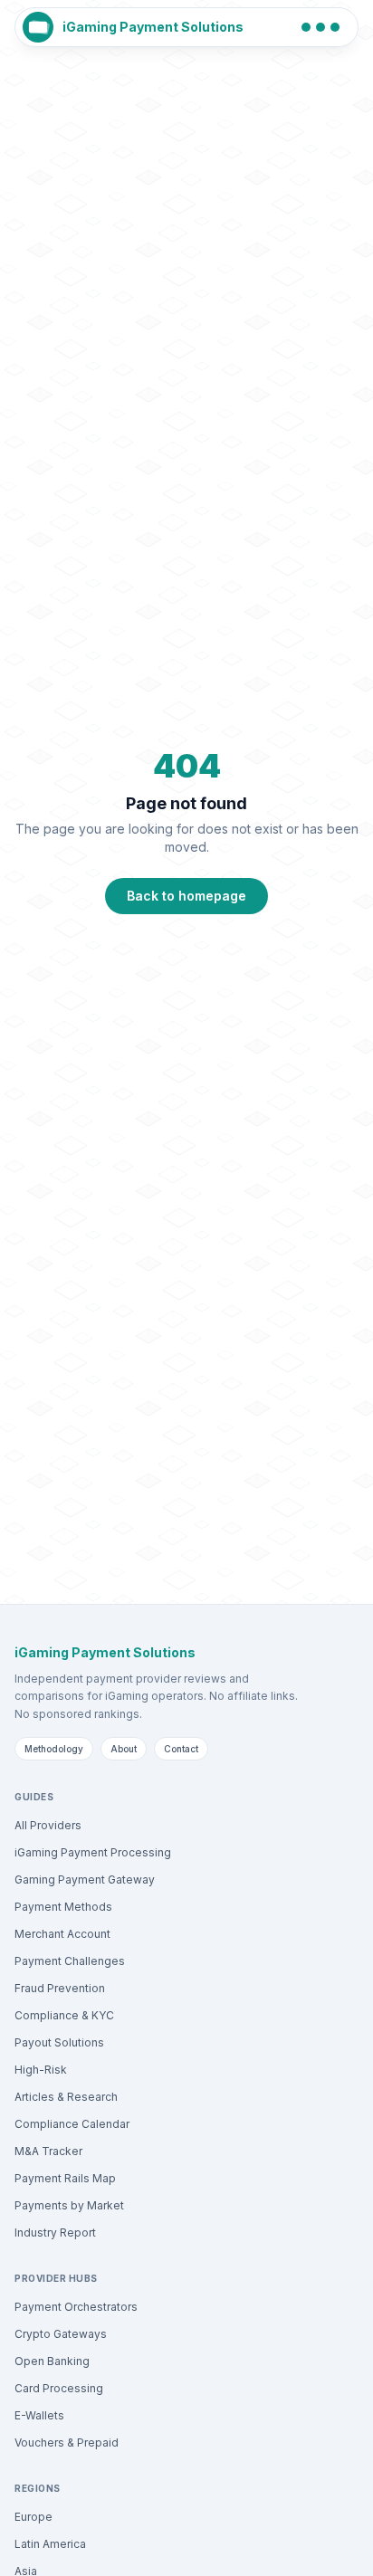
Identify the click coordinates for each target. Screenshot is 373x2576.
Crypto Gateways (61, 2334)
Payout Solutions (59, 2042)
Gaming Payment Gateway (85, 1880)
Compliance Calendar (72, 2124)
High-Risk (41, 2070)
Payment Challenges (70, 1961)
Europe (33, 2517)
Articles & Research (66, 2097)
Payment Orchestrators (76, 2307)
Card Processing (59, 2388)
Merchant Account (62, 1934)
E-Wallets (39, 2415)
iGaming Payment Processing (93, 1852)
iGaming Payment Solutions (153, 27)
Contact (181, 1749)
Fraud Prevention (60, 1988)
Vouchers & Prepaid (67, 2442)
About (124, 1749)
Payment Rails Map (65, 2178)
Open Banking (52, 2361)
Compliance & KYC (64, 2015)
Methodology (54, 1749)
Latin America (50, 2544)
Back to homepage (186, 896)
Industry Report (55, 2233)
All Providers (48, 1825)
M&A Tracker (48, 2151)
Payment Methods (63, 1907)
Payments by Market (69, 2205)
